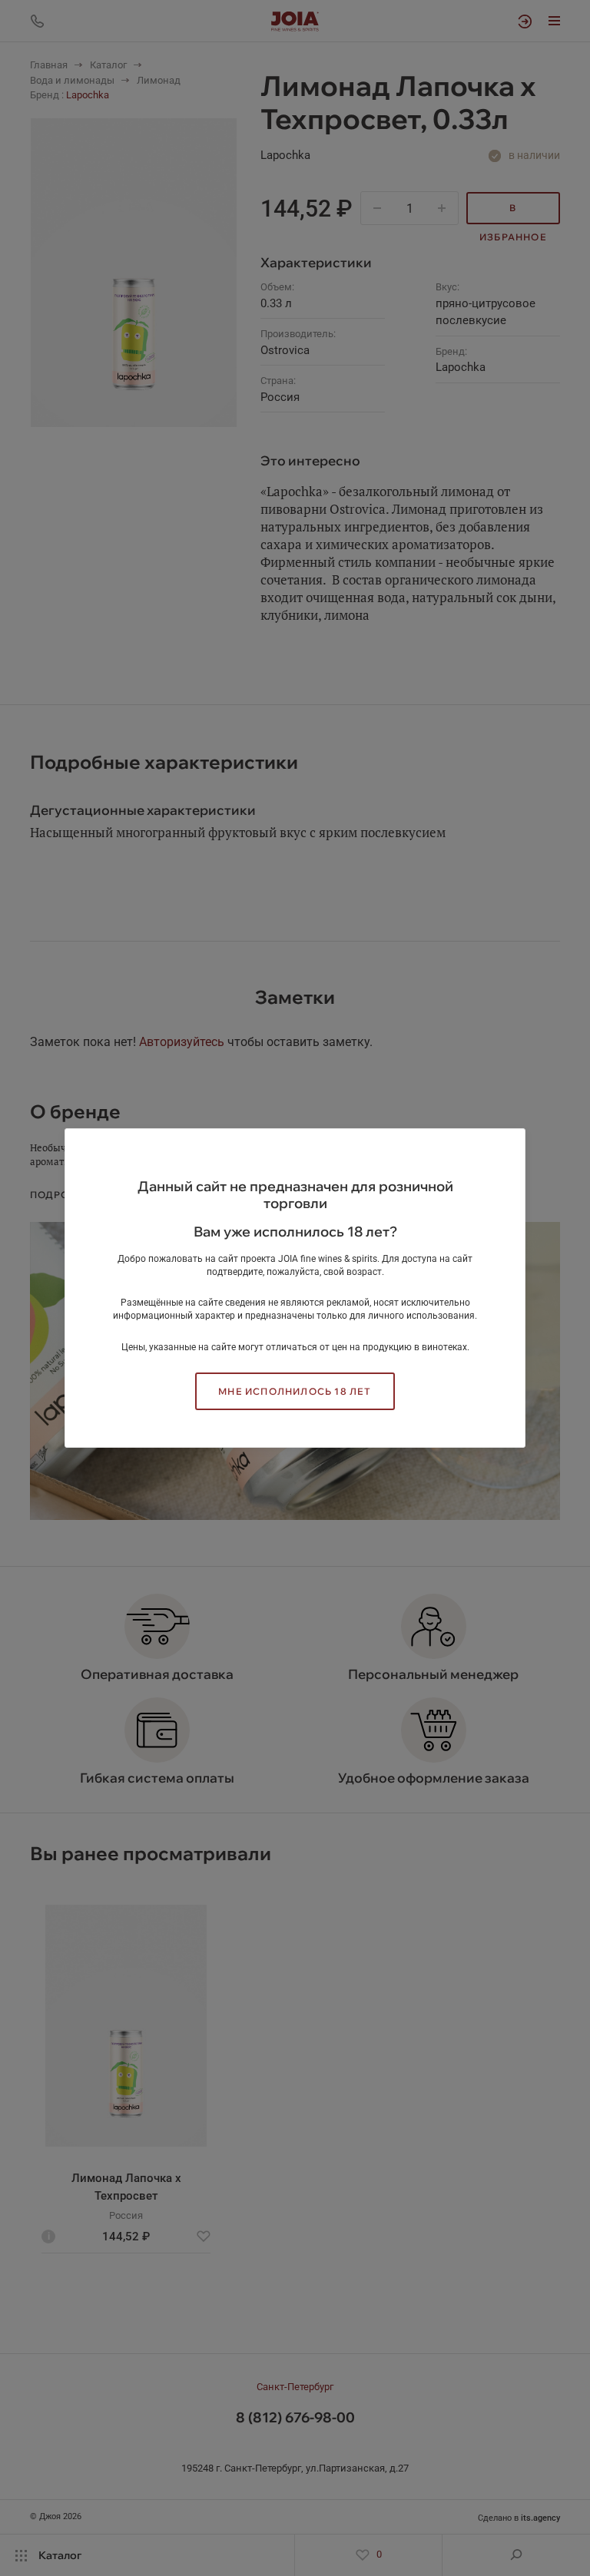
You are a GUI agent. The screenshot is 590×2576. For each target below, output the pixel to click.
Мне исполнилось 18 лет (295, 1391)
